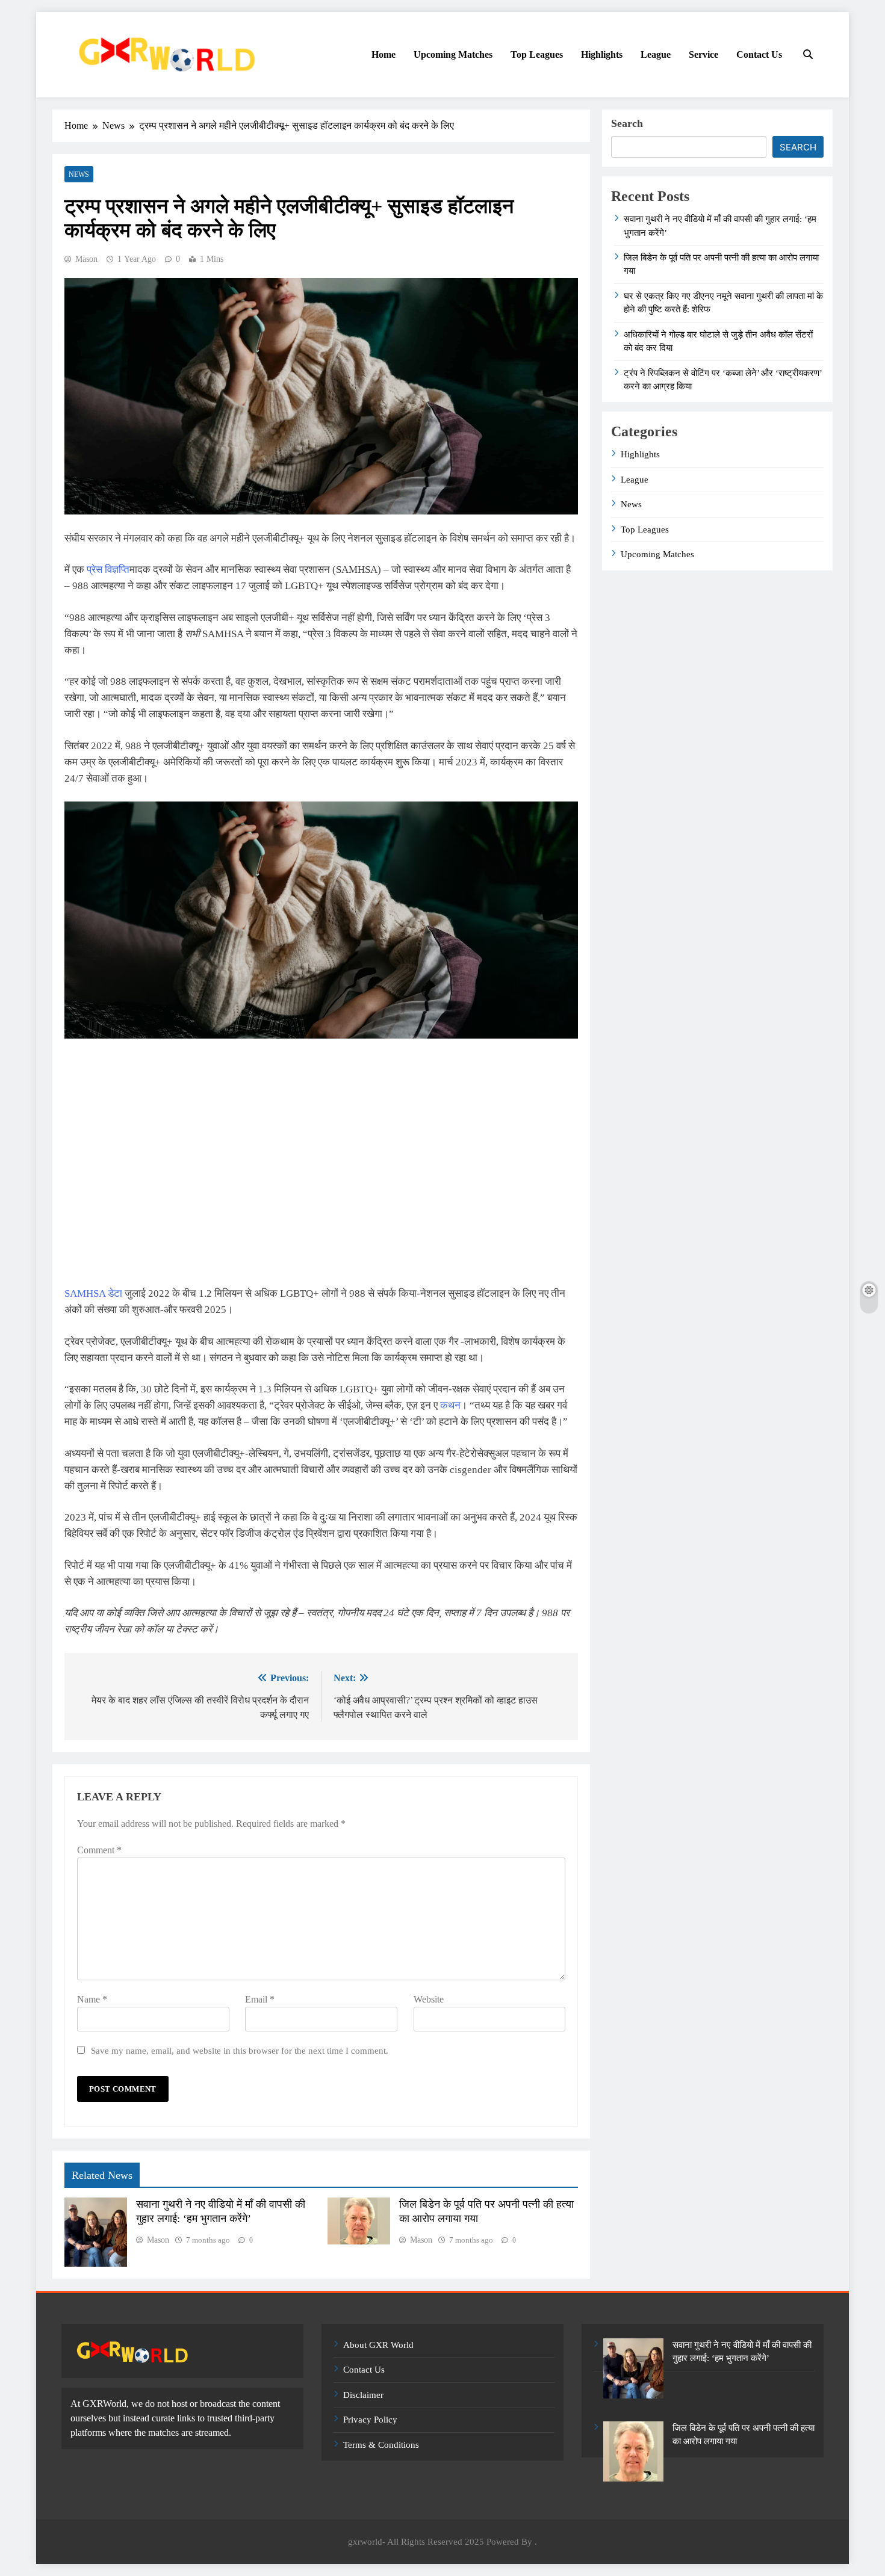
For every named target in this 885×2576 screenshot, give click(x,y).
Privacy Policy (370, 2420)
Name (92, 1999)
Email (260, 1999)
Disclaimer (363, 2395)
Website (429, 1999)
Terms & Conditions (381, 2445)
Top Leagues (537, 54)
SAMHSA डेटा (93, 1293)
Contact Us (759, 54)
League (656, 54)
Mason (86, 259)
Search (627, 123)
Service (703, 54)
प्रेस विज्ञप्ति (108, 570)
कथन (450, 1405)
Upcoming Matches (453, 54)
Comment (99, 1850)
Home (383, 54)
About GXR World (378, 2345)
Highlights (602, 54)
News (79, 175)
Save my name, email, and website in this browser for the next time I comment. (240, 2050)
